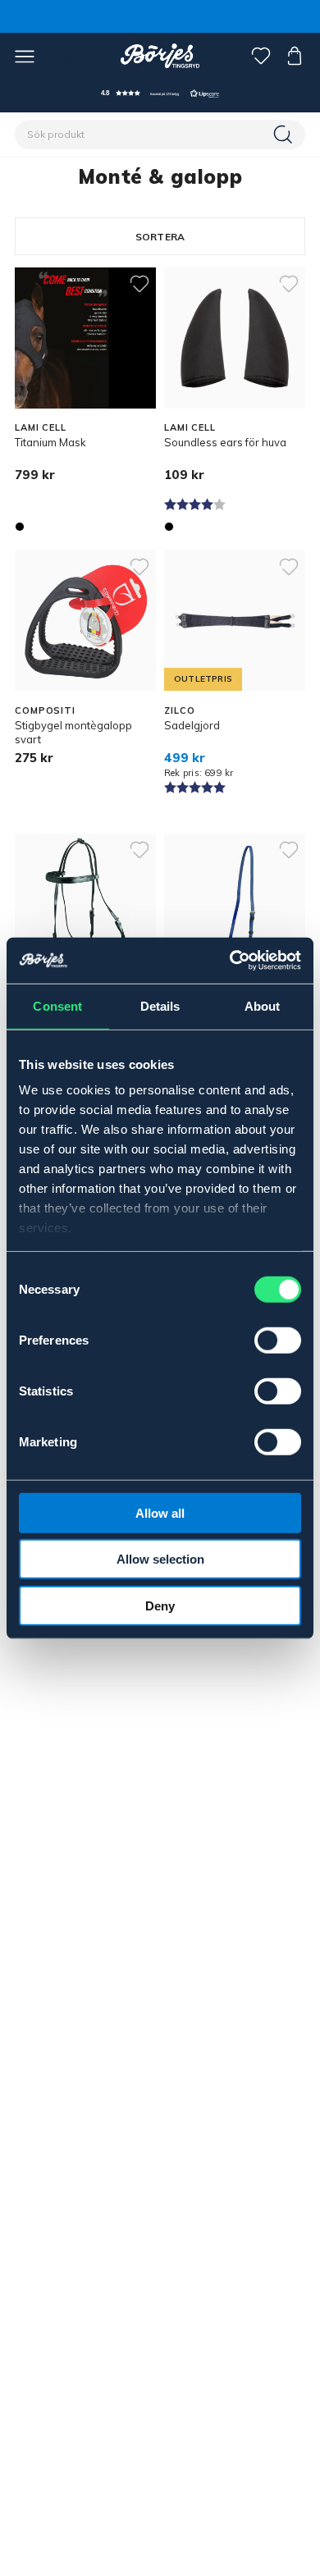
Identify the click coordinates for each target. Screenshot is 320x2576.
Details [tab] (160, 1005)
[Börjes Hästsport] (160, 56)
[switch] (278, 1340)
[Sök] (285, 135)
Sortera (160, 237)
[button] (160, 93)
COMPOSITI (45, 710)
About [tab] (263, 1005)
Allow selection (160, 1559)
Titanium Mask (50, 442)
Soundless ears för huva (225, 442)
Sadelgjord (192, 725)
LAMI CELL (41, 427)
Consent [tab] (57, 1005)
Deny (160, 1605)
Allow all (160, 1512)
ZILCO (179, 710)
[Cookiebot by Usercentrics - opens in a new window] (230, 961)
